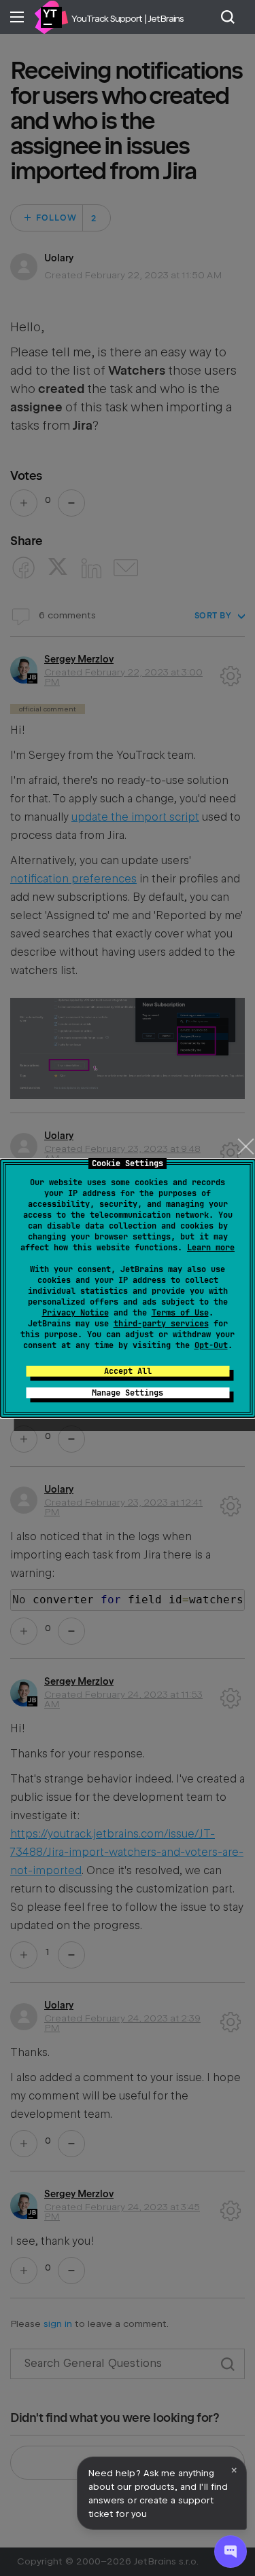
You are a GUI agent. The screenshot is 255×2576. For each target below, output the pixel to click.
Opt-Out (211, 1345)
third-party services (161, 1324)
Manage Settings (128, 1393)
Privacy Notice (75, 1313)
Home (51, 17)
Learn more (211, 1248)
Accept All (128, 1371)
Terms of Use (180, 1313)
